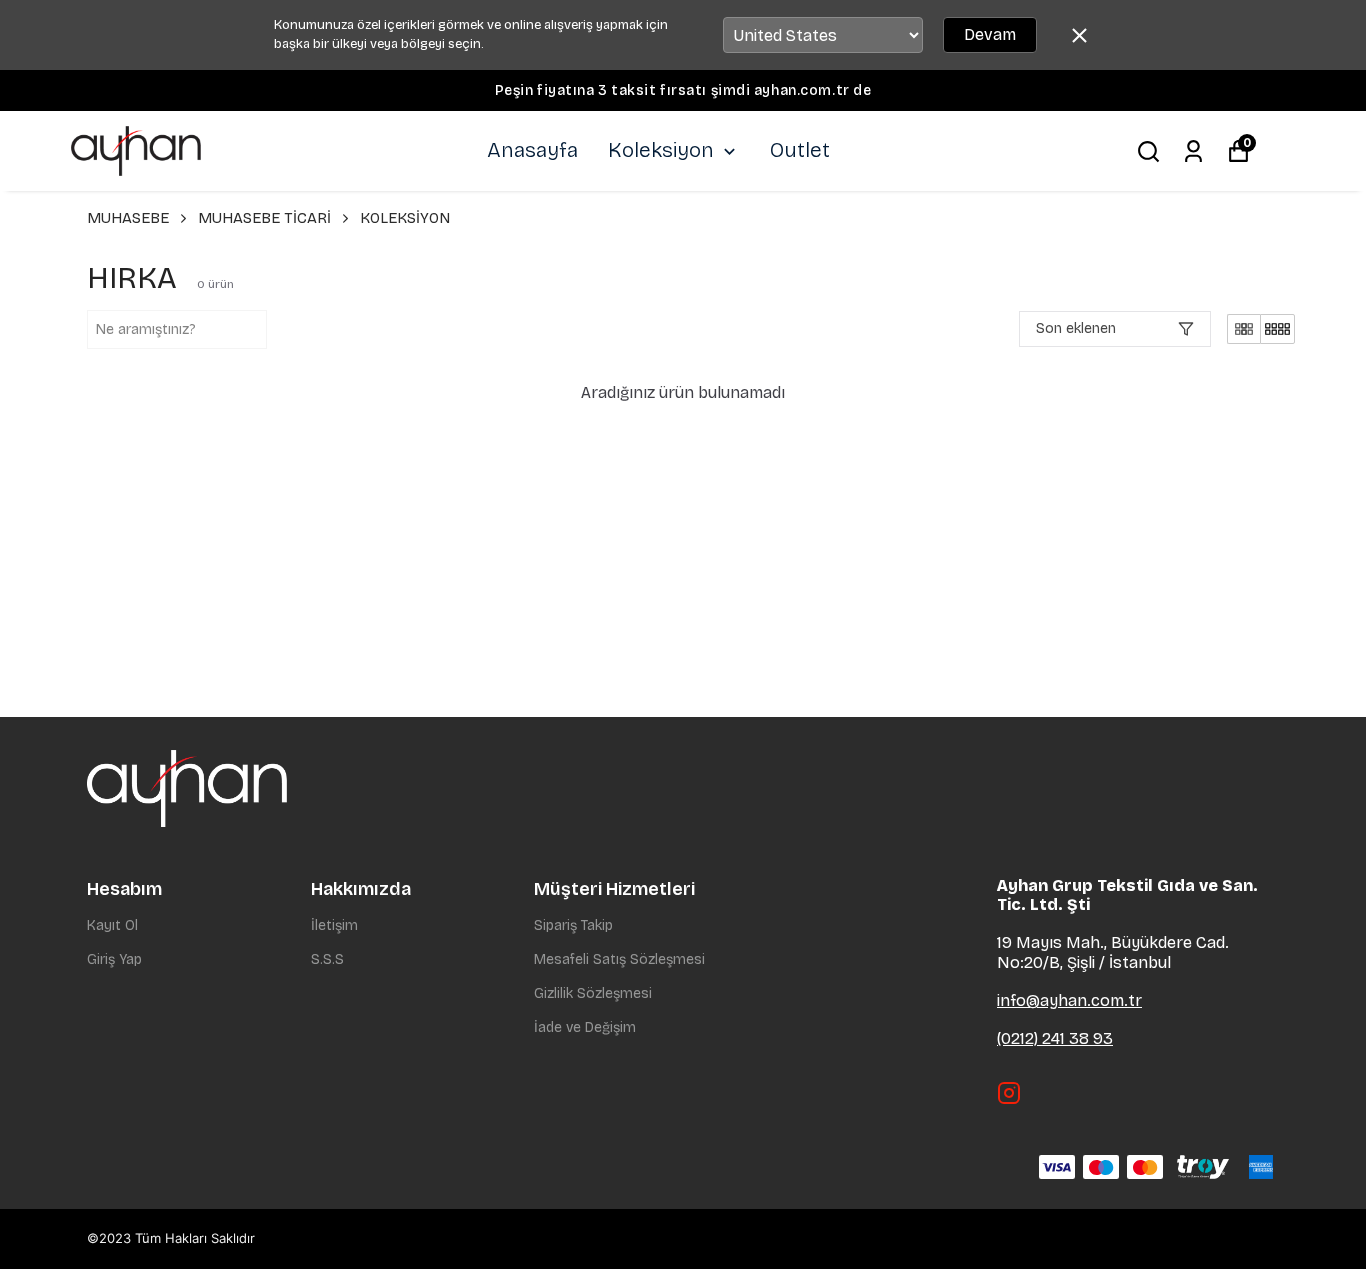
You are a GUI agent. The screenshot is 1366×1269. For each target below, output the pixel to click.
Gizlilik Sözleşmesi (593, 993)
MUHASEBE (128, 218)
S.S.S (327, 959)
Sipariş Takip (573, 925)
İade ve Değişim (585, 1027)
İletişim (334, 925)
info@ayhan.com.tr (1069, 1000)
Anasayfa (532, 150)
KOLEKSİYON (405, 218)
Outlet (800, 150)
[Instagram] (1009, 1093)
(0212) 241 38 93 (1055, 1038)
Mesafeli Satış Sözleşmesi (619, 959)
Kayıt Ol (112, 925)
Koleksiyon (661, 150)
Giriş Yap (114, 959)
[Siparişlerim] (1193, 151)
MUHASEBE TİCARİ (264, 218)
